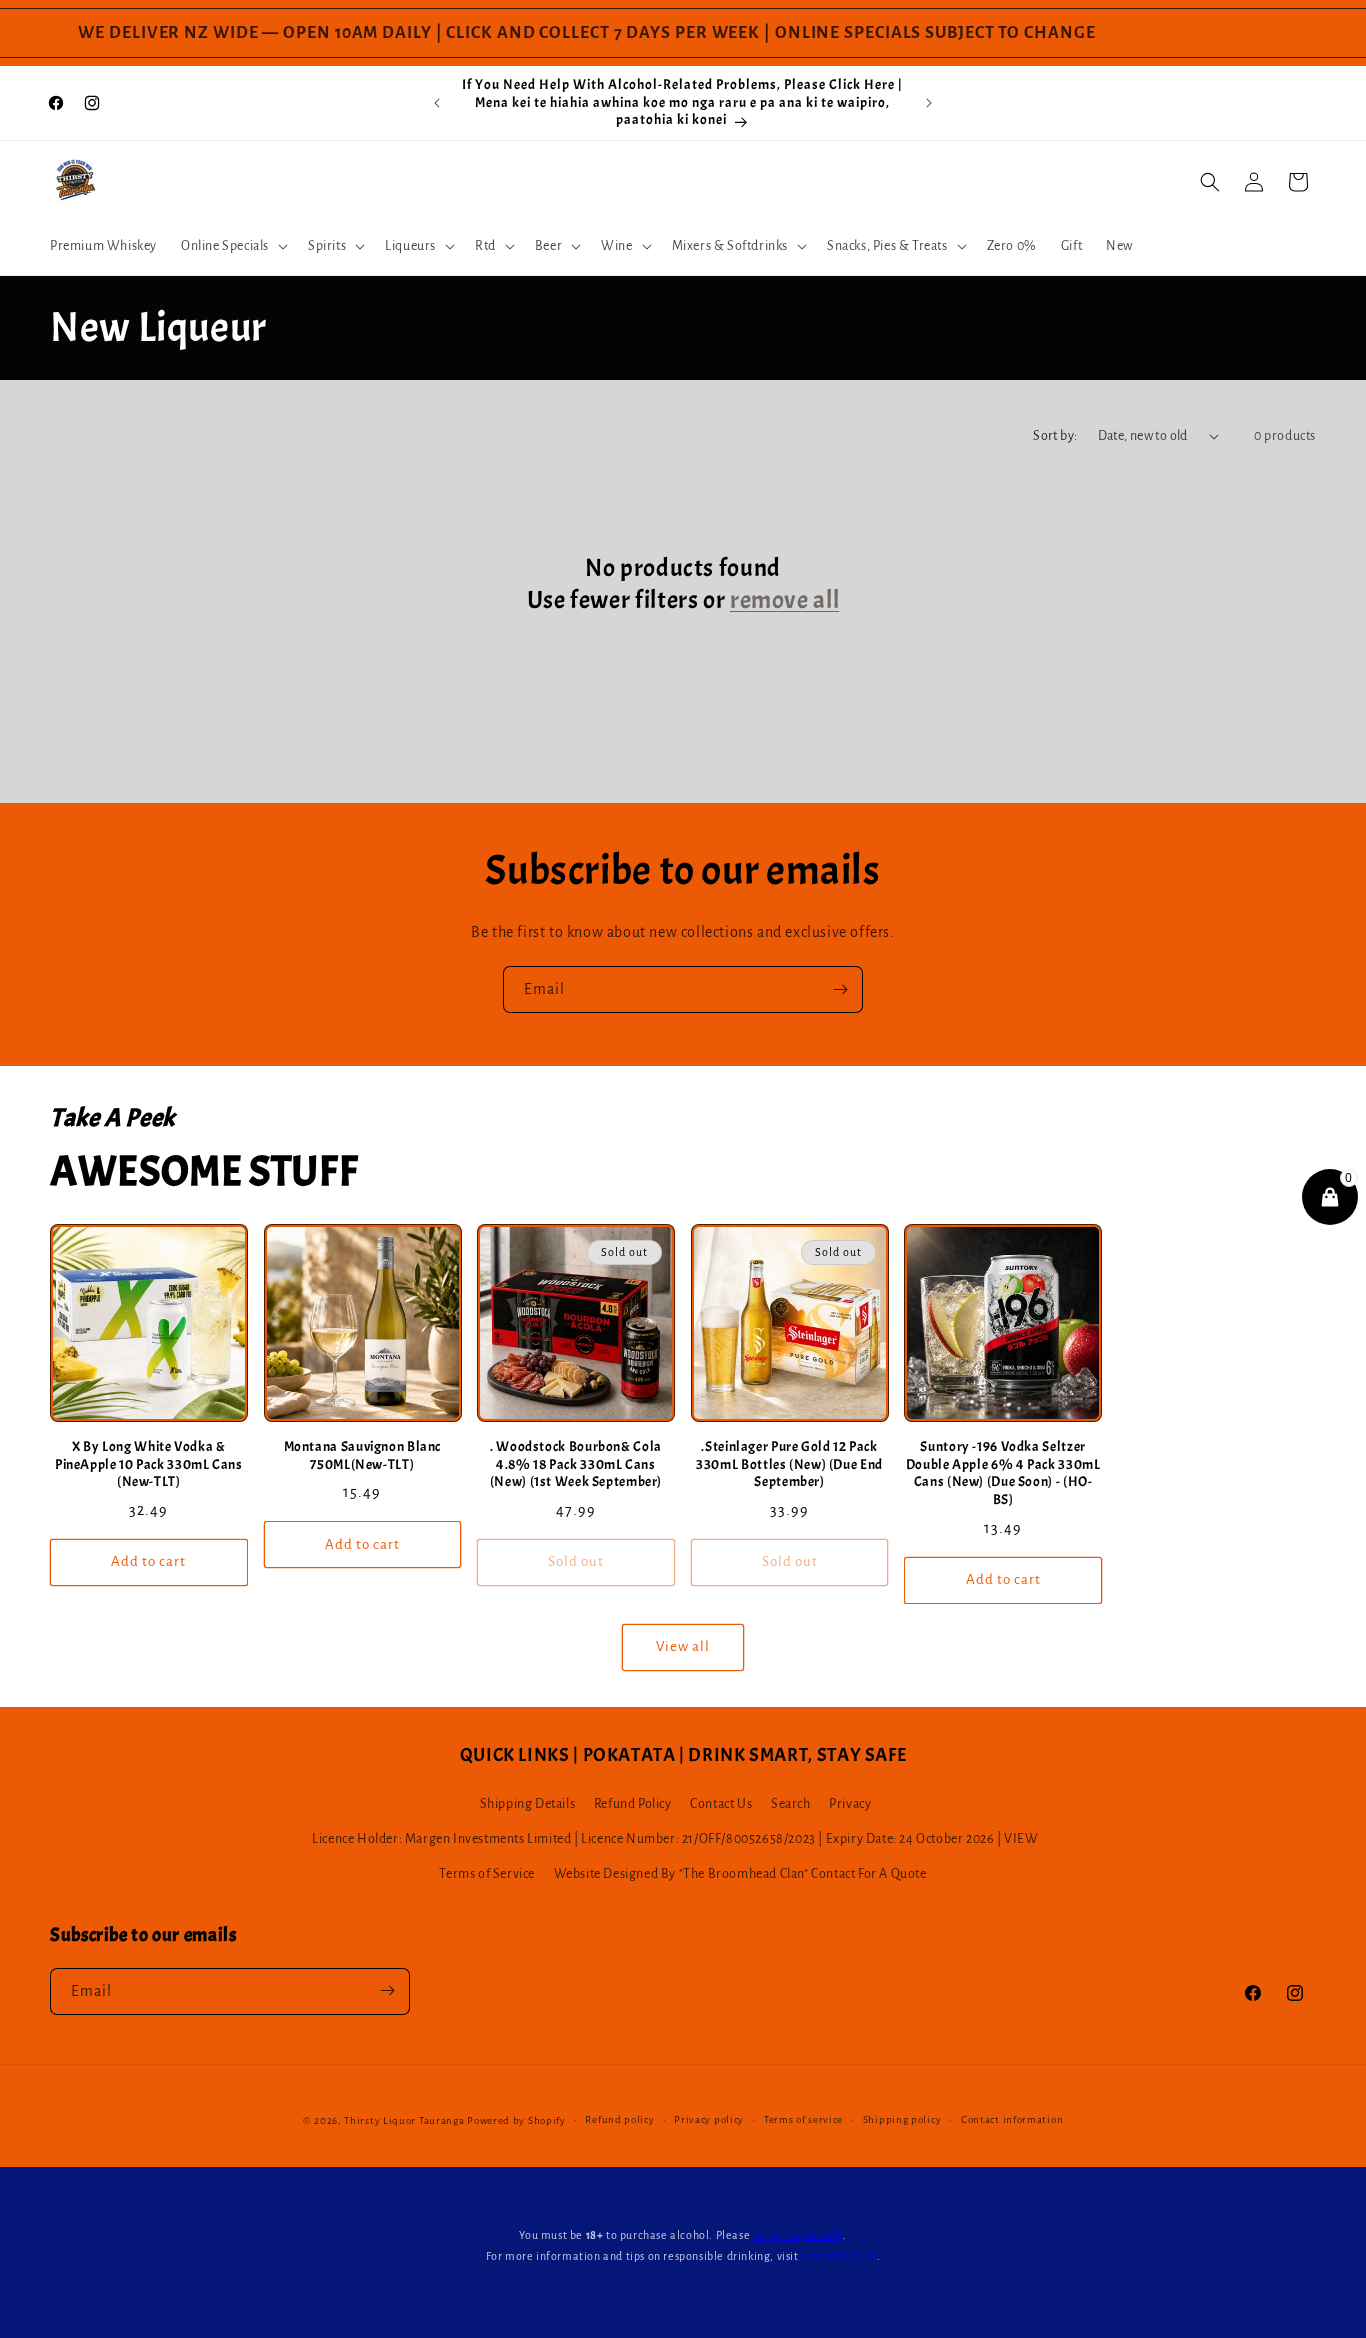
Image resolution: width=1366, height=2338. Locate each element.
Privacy (850, 1804)
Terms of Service (487, 1875)
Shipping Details (528, 1804)
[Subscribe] (840, 989)
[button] (232, 246)
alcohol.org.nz (838, 2256)
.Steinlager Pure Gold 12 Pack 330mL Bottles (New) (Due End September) (789, 1464)
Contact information (1012, 2119)
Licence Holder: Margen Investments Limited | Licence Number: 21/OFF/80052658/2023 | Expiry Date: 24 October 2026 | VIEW (675, 1839)
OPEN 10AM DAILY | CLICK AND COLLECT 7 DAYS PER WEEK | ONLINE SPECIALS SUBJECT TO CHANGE (666, 33)
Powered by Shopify (516, 2120)
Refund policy (619, 2119)
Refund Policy (633, 1804)
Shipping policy (902, 2119)
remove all (784, 600)
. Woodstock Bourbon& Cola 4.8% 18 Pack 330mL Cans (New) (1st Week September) (576, 1464)
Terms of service (803, 2119)
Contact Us (721, 1804)
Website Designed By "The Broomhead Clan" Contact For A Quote (740, 1875)
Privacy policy (709, 2119)
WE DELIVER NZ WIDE (145, 33)
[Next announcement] (929, 103)
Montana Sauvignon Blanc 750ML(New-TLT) (363, 1455)
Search (791, 1804)
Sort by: (1055, 436)
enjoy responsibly (798, 2235)
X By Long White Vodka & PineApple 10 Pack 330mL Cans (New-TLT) (149, 1464)
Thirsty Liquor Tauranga (404, 2120)
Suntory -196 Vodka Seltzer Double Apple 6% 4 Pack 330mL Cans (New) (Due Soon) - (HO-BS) (1003, 1473)
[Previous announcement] (437, 103)
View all (683, 1646)
